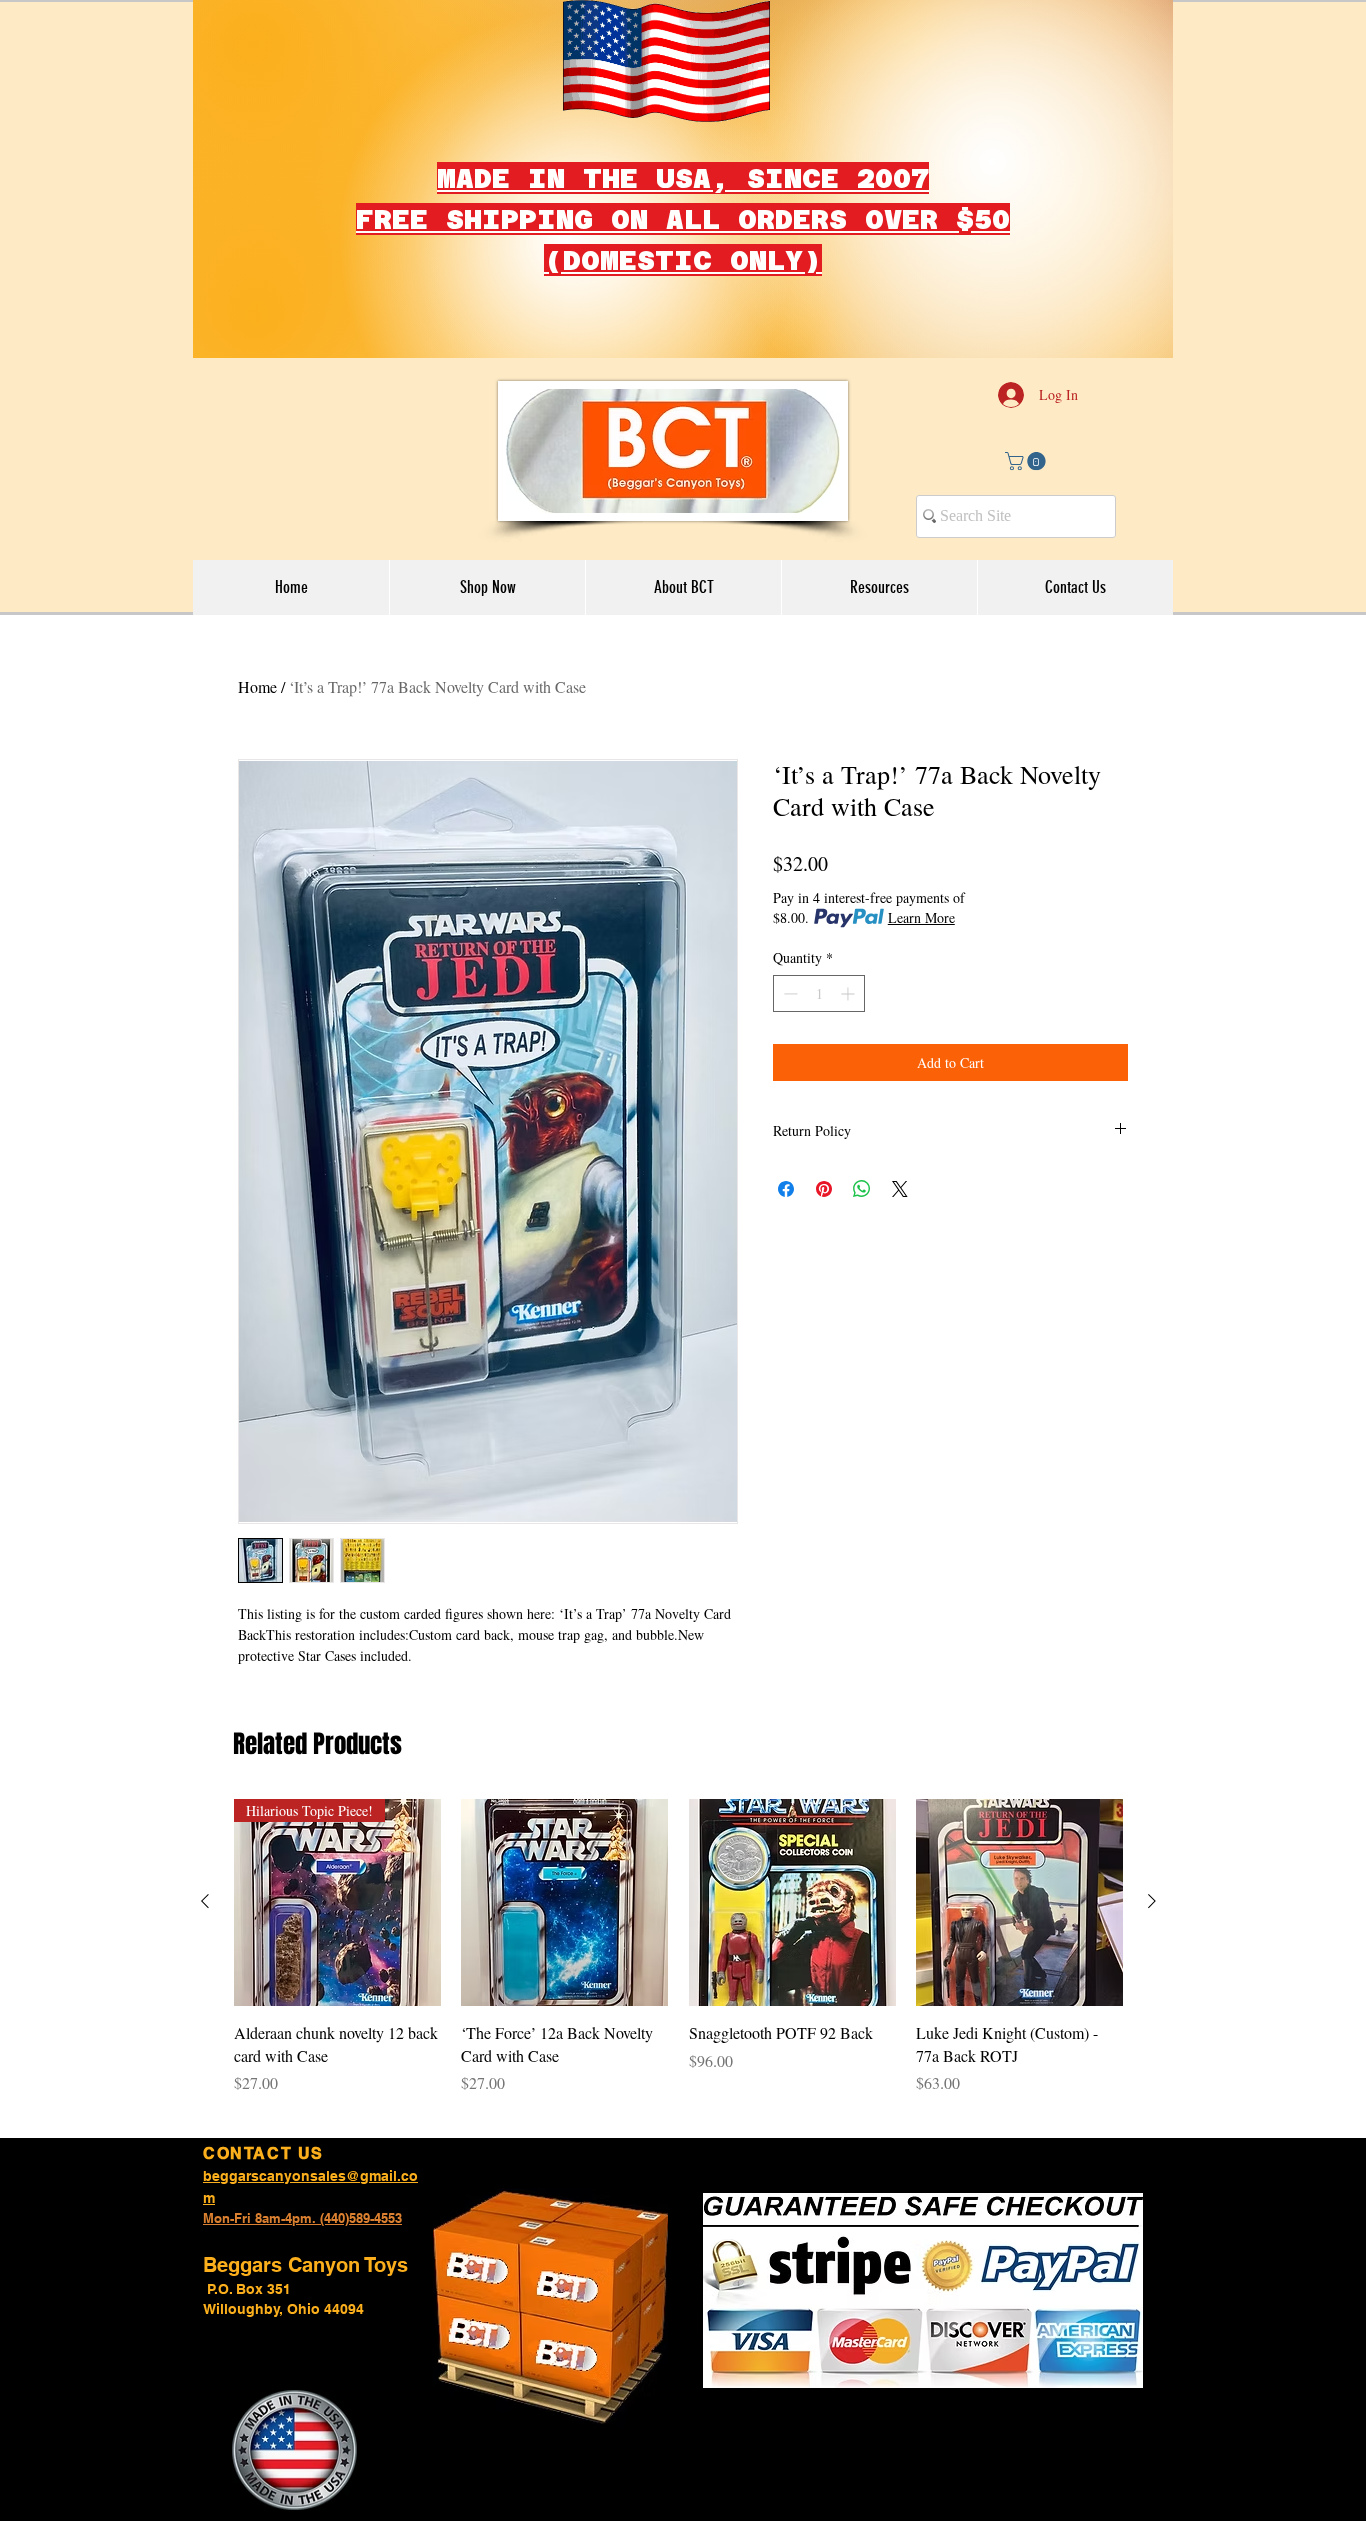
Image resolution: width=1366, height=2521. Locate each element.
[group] (678, 1958)
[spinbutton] (819, 993)
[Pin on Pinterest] (824, 1189)
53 (395, 2218)
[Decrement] (788, 993)
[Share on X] (900, 1189)
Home (257, 686)
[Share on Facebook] (786, 1189)
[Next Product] (1152, 1901)
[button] (1027, 461)
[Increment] (849, 993)
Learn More (921, 917)
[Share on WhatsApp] (862, 1189)
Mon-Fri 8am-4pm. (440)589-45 (295, 2218)
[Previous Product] (205, 1901)
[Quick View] (564, 1902)
